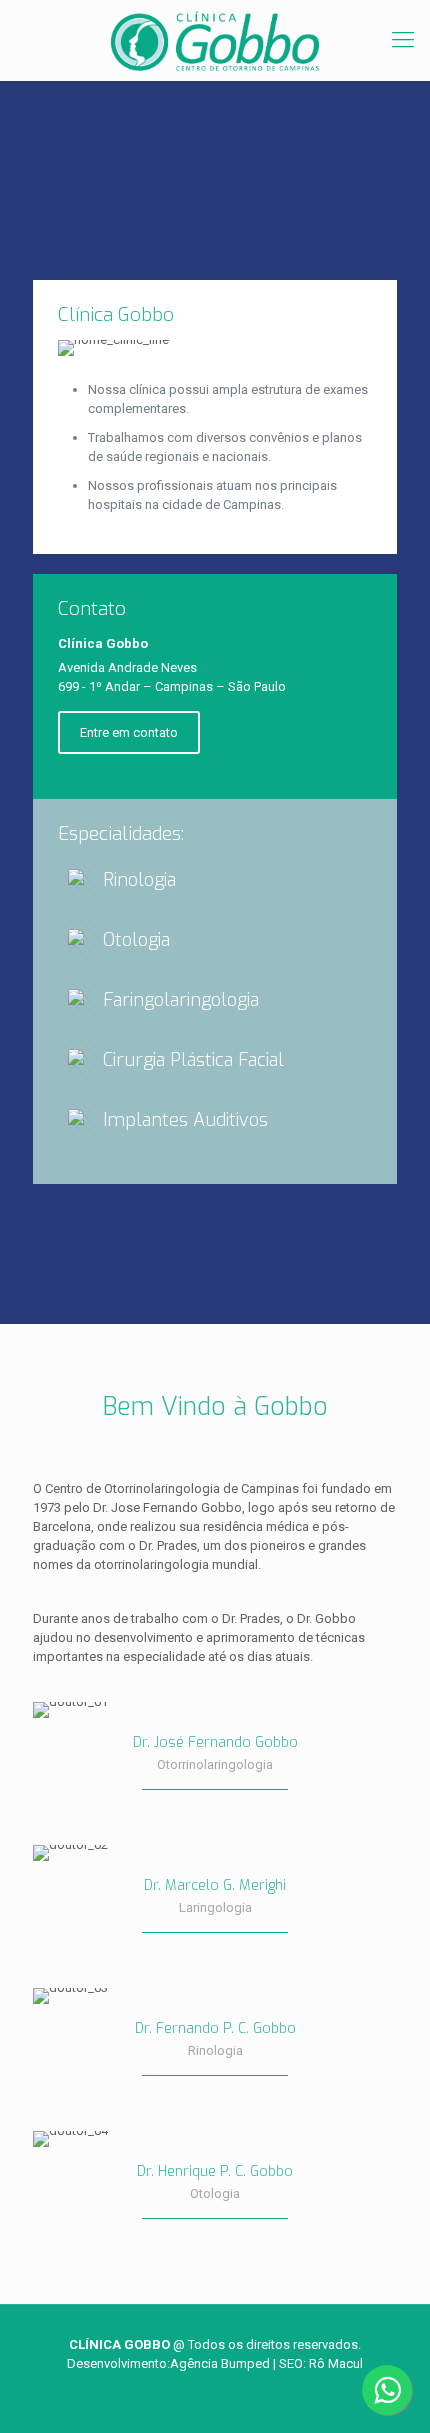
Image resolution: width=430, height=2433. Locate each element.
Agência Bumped (220, 2363)
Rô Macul (336, 2363)
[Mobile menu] (403, 40)
